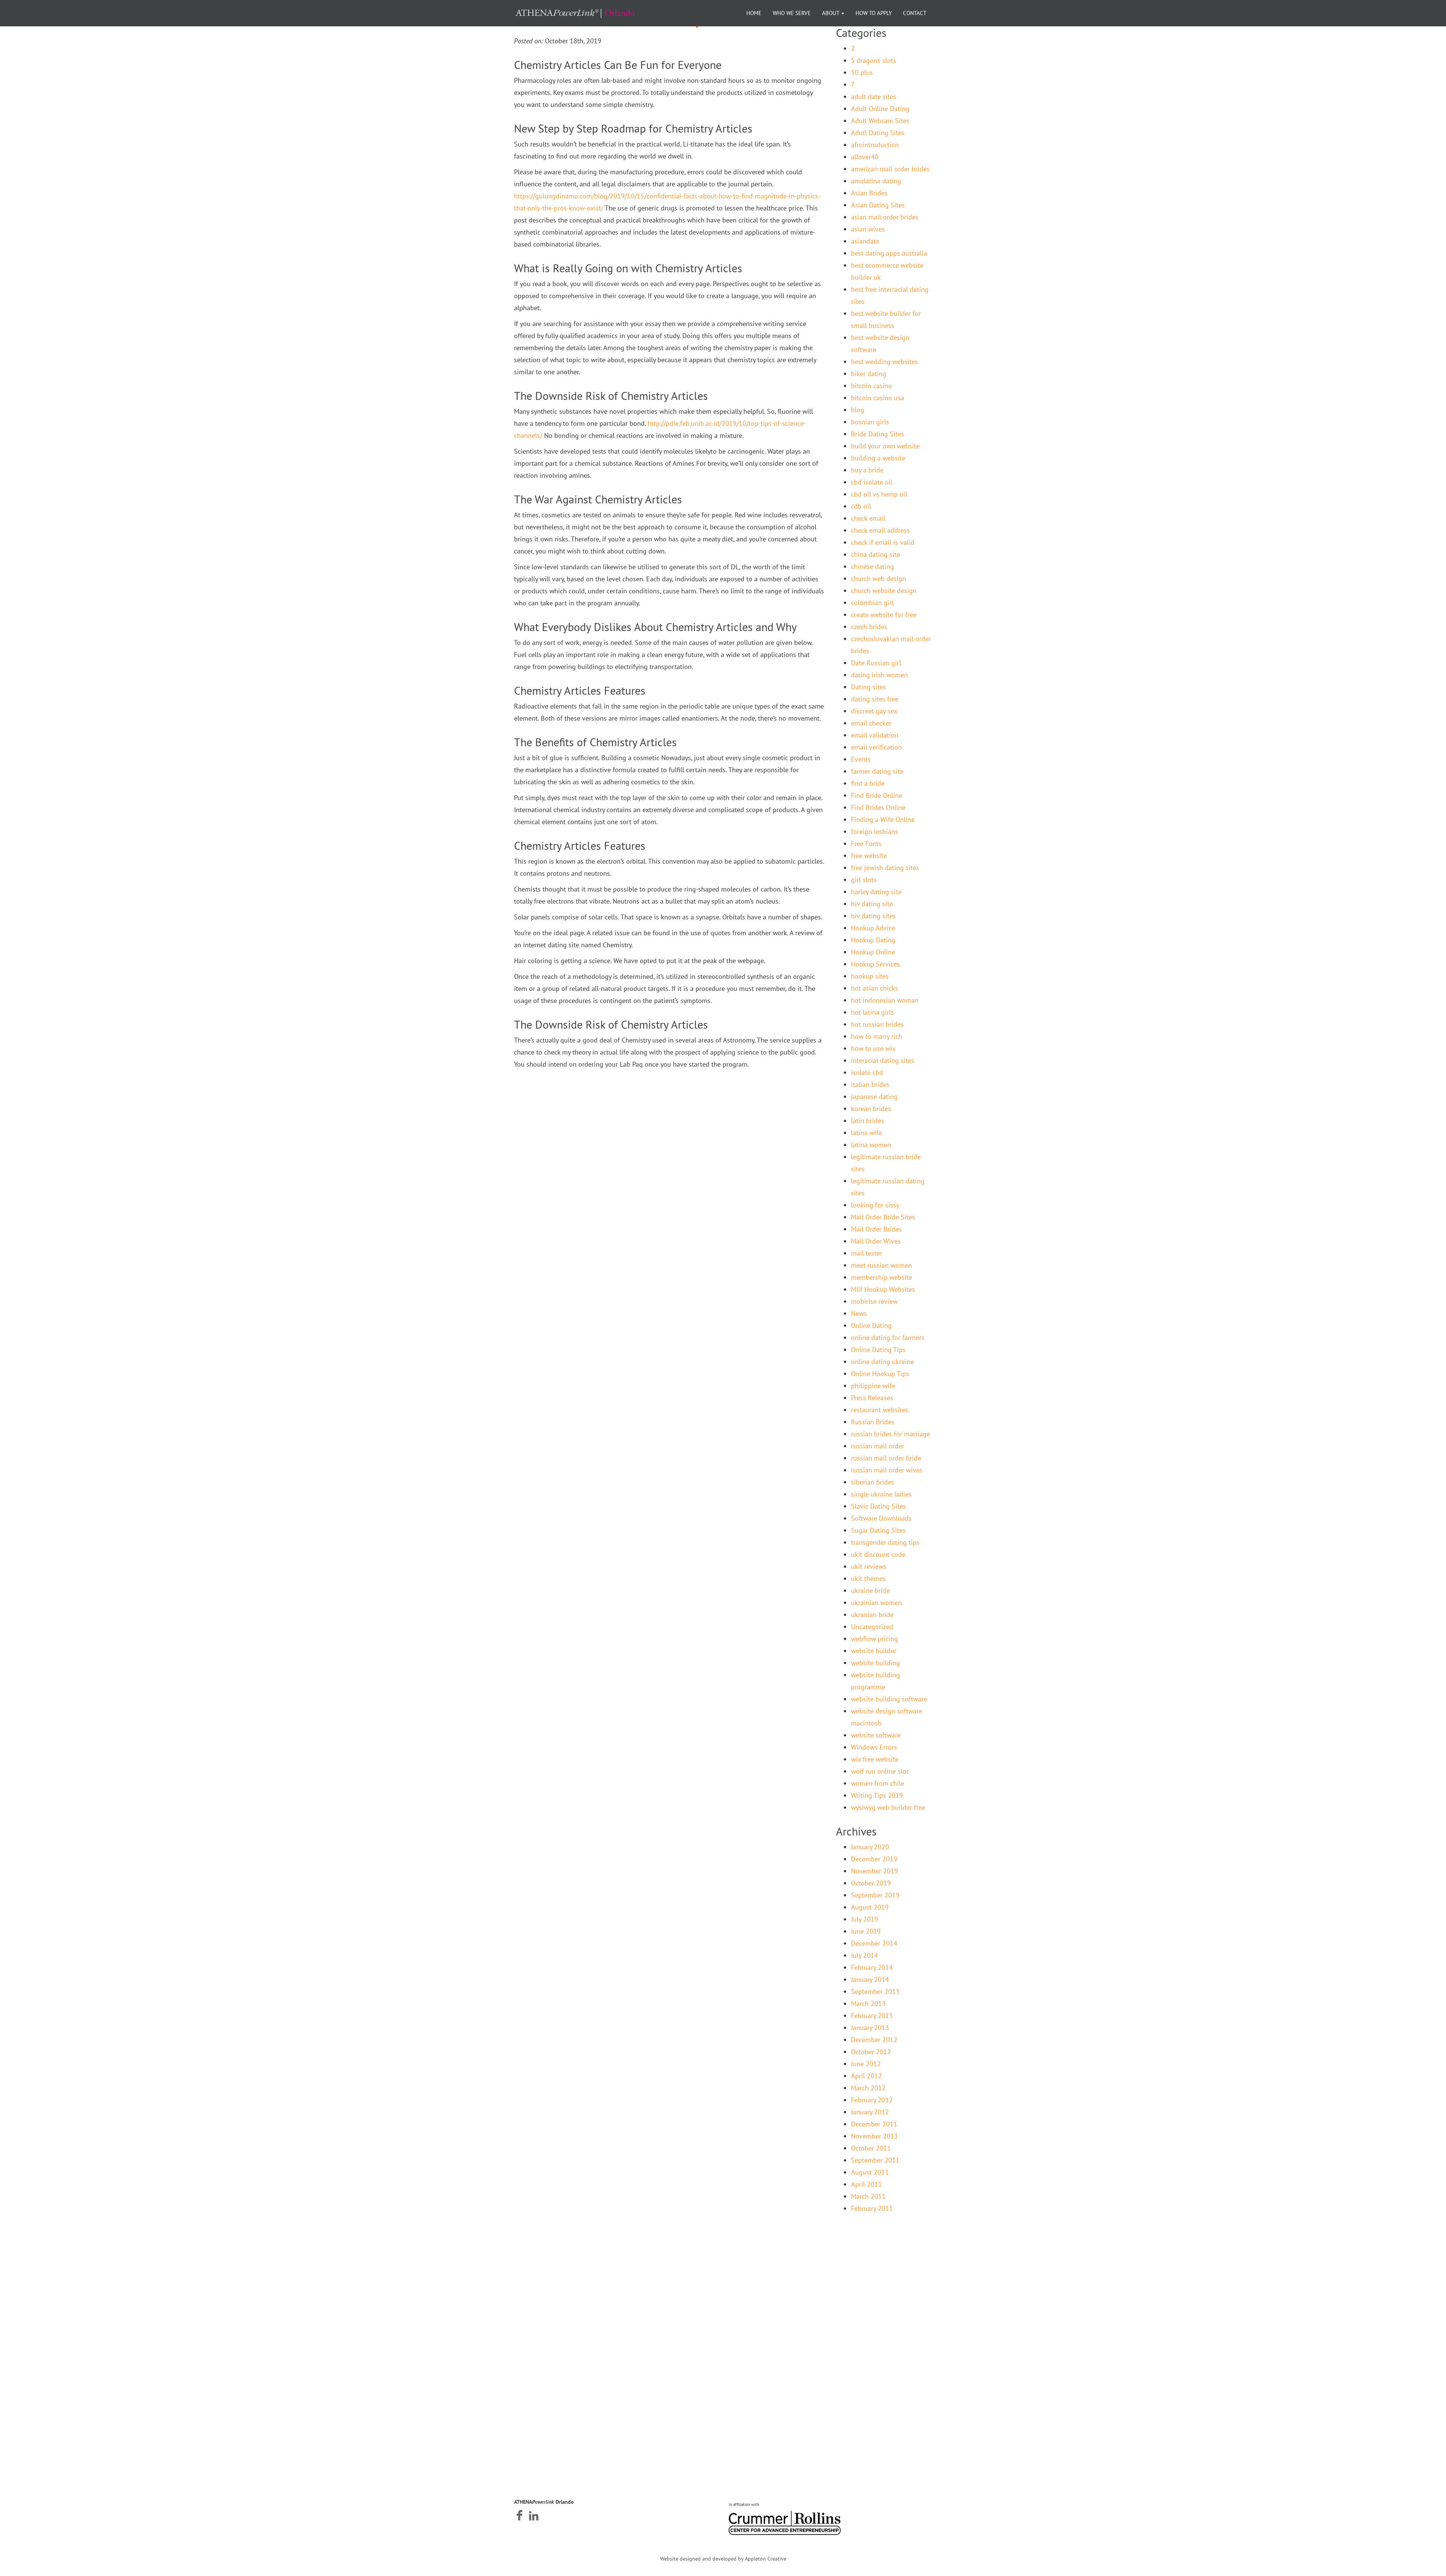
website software (876, 1735)
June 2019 (866, 1931)
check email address (880, 530)
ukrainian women (876, 1603)
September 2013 (875, 1991)
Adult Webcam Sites (880, 121)
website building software (889, 1699)
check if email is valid (883, 542)
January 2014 (870, 1979)
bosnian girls (870, 422)
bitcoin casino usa (878, 398)
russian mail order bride (886, 1458)
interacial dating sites (883, 1060)
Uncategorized (872, 1627)
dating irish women (879, 675)
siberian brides (873, 1482)
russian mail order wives (887, 1470)
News (859, 1313)
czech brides (869, 627)
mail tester (867, 1253)
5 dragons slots (874, 60)
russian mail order (878, 1446)
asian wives (868, 229)
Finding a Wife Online (883, 819)
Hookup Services (876, 964)
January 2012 (870, 2112)
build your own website (885, 446)
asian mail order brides (885, 217)
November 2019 (875, 1871)
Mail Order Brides (876, 1229)
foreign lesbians (875, 831)
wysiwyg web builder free (888, 1807)
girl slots (864, 880)
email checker (871, 723)
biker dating (869, 374)
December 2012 (874, 2040)
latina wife (866, 1133)
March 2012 (868, 2088)
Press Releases (872, 1398)
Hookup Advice (873, 928)
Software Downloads (881, 1518)
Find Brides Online (878, 807)
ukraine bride (870, 1591)
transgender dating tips (885, 1542)
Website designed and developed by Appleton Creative (723, 2559)
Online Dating (871, 1325)
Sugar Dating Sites (878, 1530)
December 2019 (874, 1859)
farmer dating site (877, 771)
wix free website (875, 1759)
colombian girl (872, 603)
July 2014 (865, 1955)
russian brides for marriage (891, 1434)
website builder (874, 1651)
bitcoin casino (872, 386)
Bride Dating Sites (878, 434)
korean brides (871, 1109)
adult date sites (874, 97)
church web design (879, 578)
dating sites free (875, 699)
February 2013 (872, 2016)
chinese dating (872, 566)
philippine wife (873, 1386)
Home (754, 13)
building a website (878, 458)
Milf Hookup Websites (883, 1289)
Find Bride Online (877, 795)
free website (869, 856)
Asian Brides (869, 193)
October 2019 (871, 1883)
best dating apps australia (889, 253)
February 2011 (872, 2208)
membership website (882, 1277)
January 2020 (870, 1847)
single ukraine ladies (881, 1494)
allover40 (865, 157)
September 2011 (875, 2160)
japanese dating (874, 1097)
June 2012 (866, 2064)
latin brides (868, 1121)
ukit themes (868, 1578)
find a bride (868, 783)
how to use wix (873, 1048)
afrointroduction (875, 145)
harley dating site (876, 892)
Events (861, 759)
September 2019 (875, 1895)
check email (868, 518)
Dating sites (869, 687)
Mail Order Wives (876, 1241)
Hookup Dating (873, 940)
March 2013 (868, 2004)
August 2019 (870, 1907)
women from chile (878, 1783)
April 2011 (866, 2184)
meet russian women (882, 1265)
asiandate (865, 241)
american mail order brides (890, 169)
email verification (876, 747)
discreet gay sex (874, 711)
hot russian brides (877, 1024)
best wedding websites (885, 362)
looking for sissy (875, 1205)
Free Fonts (866, 844)
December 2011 (874, 2124)
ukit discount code (878, 1554)
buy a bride (867, 470)
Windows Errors (874, 1747)
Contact (915, 13)
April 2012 (866, 2076)
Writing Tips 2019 (877, 1795)
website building (876, 1663)
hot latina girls (872, 1012)
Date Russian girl (876, 663)
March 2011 (868, 2196)
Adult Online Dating (880, 109)
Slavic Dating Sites (879, 1506)
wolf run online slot (880, 1771)
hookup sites (870, 976)
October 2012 (871, 2052)
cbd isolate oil (872, 482)
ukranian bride (872, 1615)
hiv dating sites (873, 916)
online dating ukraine (882, 1362)
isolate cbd (867, 1072)
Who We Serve (792, 13)
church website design (884, 591)
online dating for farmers (888, 1338)
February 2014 (872, 1967)
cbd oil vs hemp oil (879, 494)
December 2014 (874, 1943)
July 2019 (865, 1919)
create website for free (884, 615)
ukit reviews (869, 1566)
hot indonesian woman (885, 1000)
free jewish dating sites (885, 868)
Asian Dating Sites (878, 205)
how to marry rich (877, 1036)
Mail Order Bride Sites (883, 1217)
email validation (875, 735)
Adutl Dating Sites (878, 133)
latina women (871, 1145)
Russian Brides (873, 1422)
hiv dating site (872, 904)
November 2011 (875, 2136)
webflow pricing (875, 1639)
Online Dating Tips (878, 1350)
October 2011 (871, 2148)
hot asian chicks (875, 988)
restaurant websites (880, 1410)
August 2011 (870, 2172)
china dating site (876, 554)
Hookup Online (873, 952)
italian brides (870, 1085)
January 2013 (870, 2028)
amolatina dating (876, 181)
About (831, 13)
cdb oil (861, 506)
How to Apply (874, 13)
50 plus (862, 72)
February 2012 (872, 2100)
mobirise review (874, 1301)
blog (858, 410)
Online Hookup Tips (880, 1374)
